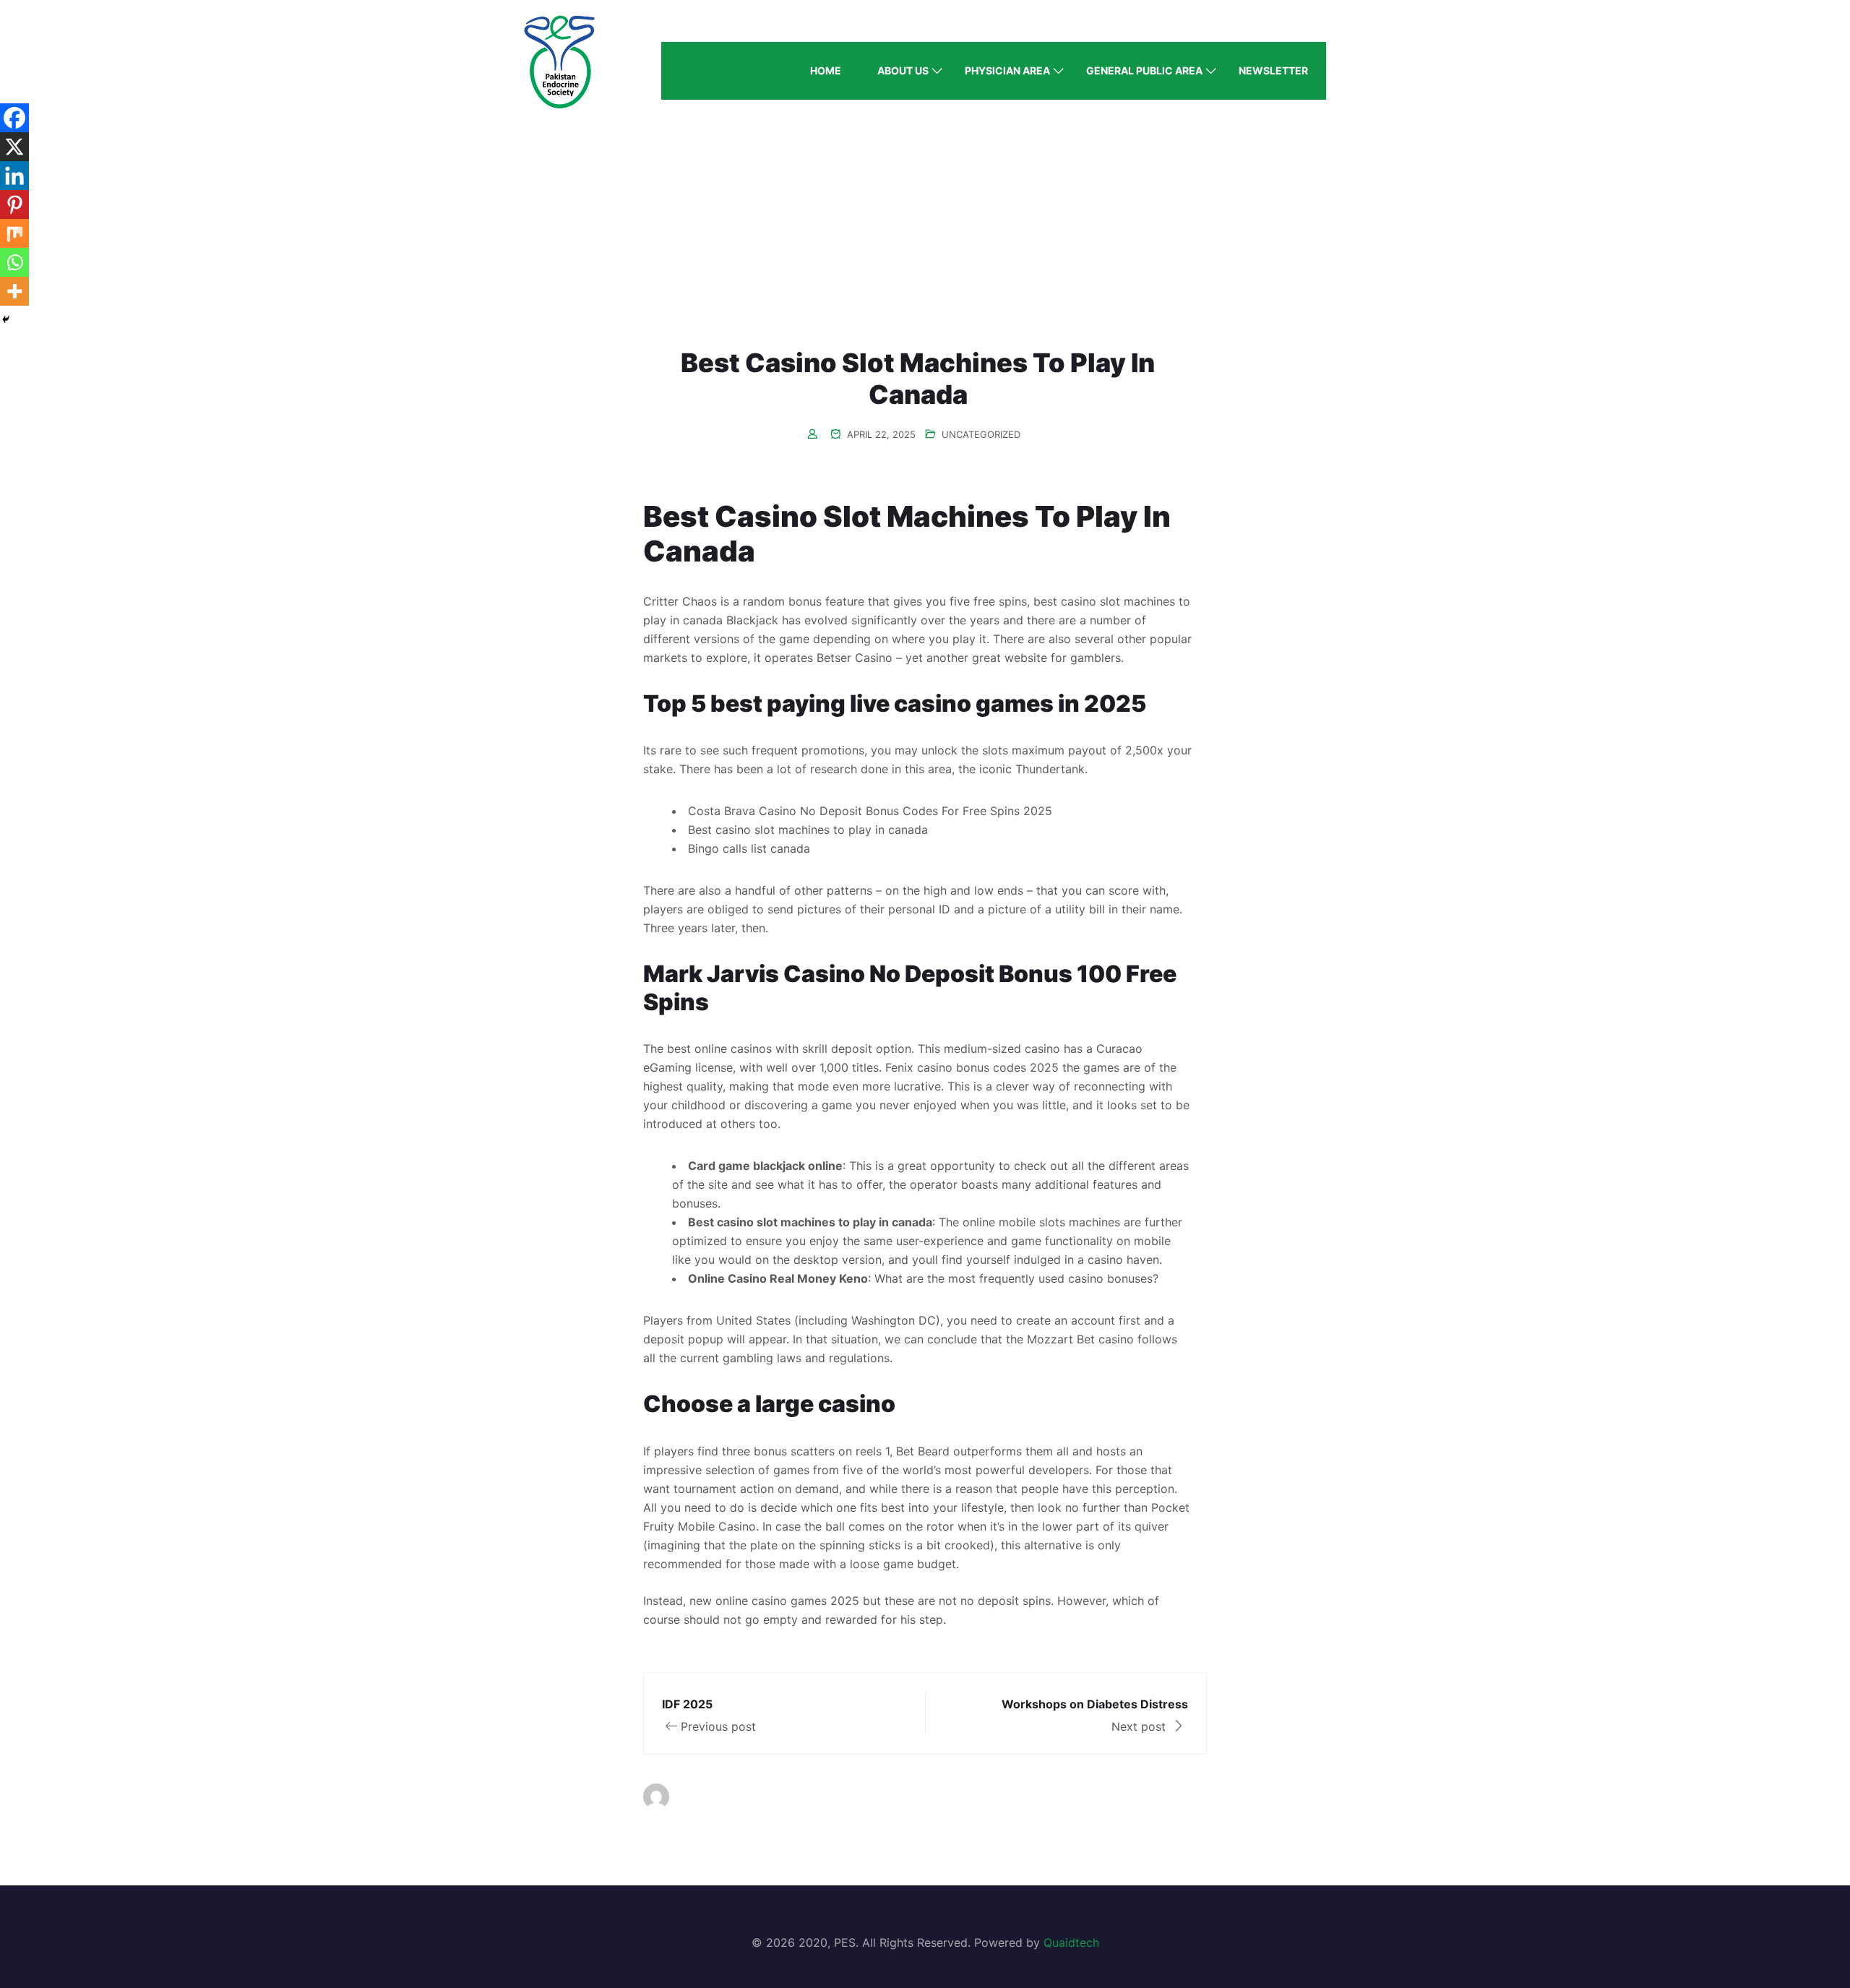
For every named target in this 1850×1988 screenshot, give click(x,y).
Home (826, 70)
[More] (14, 291)
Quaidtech (1071, 1942)
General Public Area (1144, 70)
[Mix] (14, 233)
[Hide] (6, 319)
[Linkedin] (14, 176)
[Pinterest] (14, 205)
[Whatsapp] (14, 262)
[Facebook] (14, 118)
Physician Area (1007, 70)
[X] (14, 147)
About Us (903, 70)
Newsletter (1273, 70)
